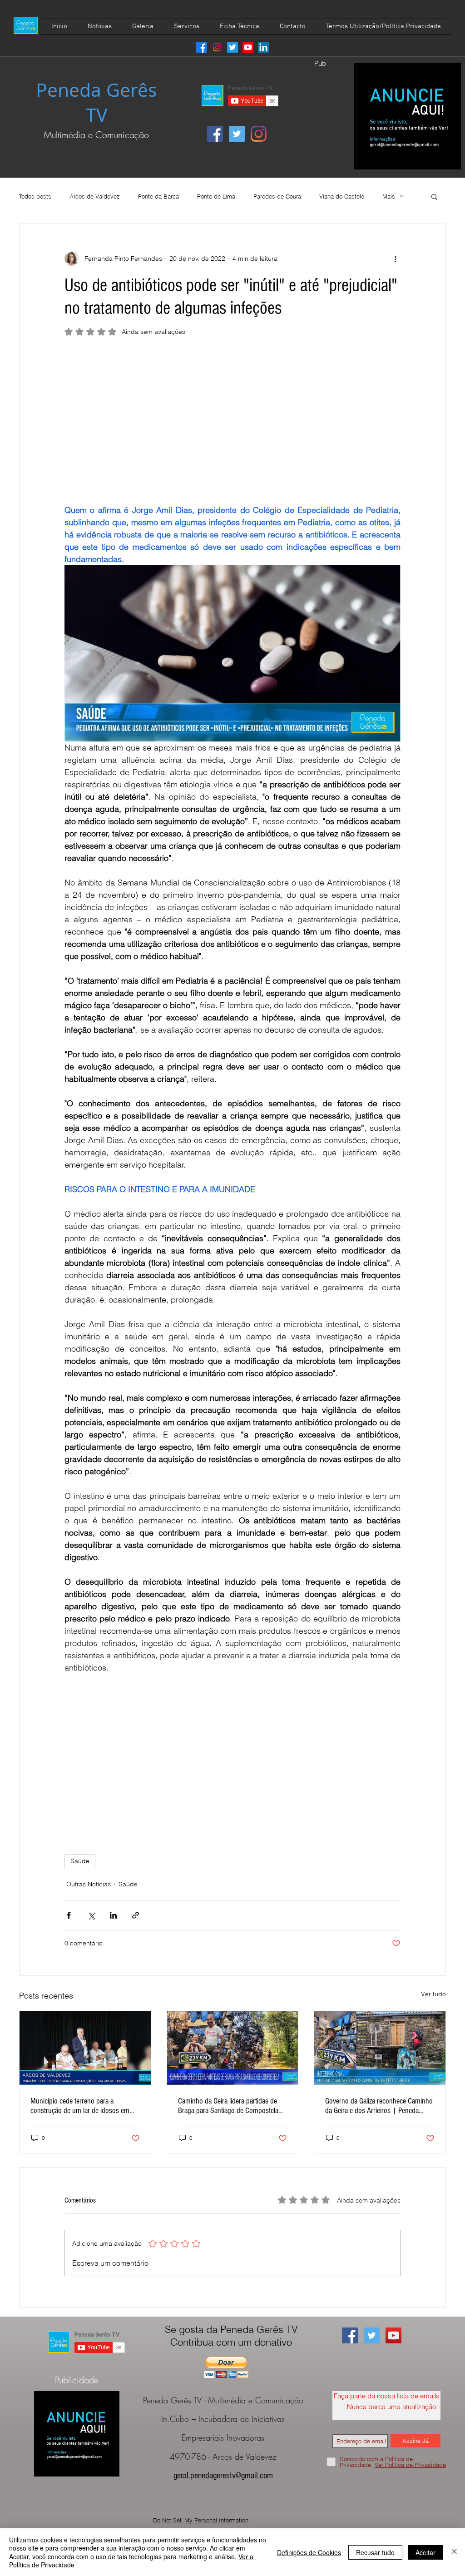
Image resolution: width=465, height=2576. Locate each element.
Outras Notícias (89, 1884)
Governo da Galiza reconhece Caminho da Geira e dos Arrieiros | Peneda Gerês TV (379, 2106)
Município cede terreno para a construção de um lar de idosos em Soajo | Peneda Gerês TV (80, 2106)
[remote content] (232, 424)
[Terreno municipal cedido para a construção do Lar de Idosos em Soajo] (85, 2048)
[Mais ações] (395, 259)
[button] (434, 196)
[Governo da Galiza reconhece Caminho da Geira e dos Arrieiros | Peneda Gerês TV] (380, 2048)
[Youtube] (248, 47)
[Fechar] (454, 2552)
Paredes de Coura (277, 196)
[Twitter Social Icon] (237, 134)
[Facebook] (202, 47)
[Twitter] (232, 47)
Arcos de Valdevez (95, 196)
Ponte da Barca (158, 196)
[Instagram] (217, 47)
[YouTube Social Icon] (393, 2335)
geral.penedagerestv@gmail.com (223, 2476)
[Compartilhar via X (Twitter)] (91, 1915)
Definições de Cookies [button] (309, 2552)
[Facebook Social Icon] (215, 134)
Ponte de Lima (216, 196)
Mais (389, 196)
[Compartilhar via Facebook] (69, 1915)
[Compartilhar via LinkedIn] (113, 1915)
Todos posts (35, 196)
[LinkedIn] (263, 47)
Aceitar (425, 2552)
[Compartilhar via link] (136, 1915)
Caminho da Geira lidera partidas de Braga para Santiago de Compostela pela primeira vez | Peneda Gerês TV (229, 2106)
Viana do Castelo (342, 196)
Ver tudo (433, 1994)
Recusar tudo (375, 2552)
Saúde (80, 1861)
